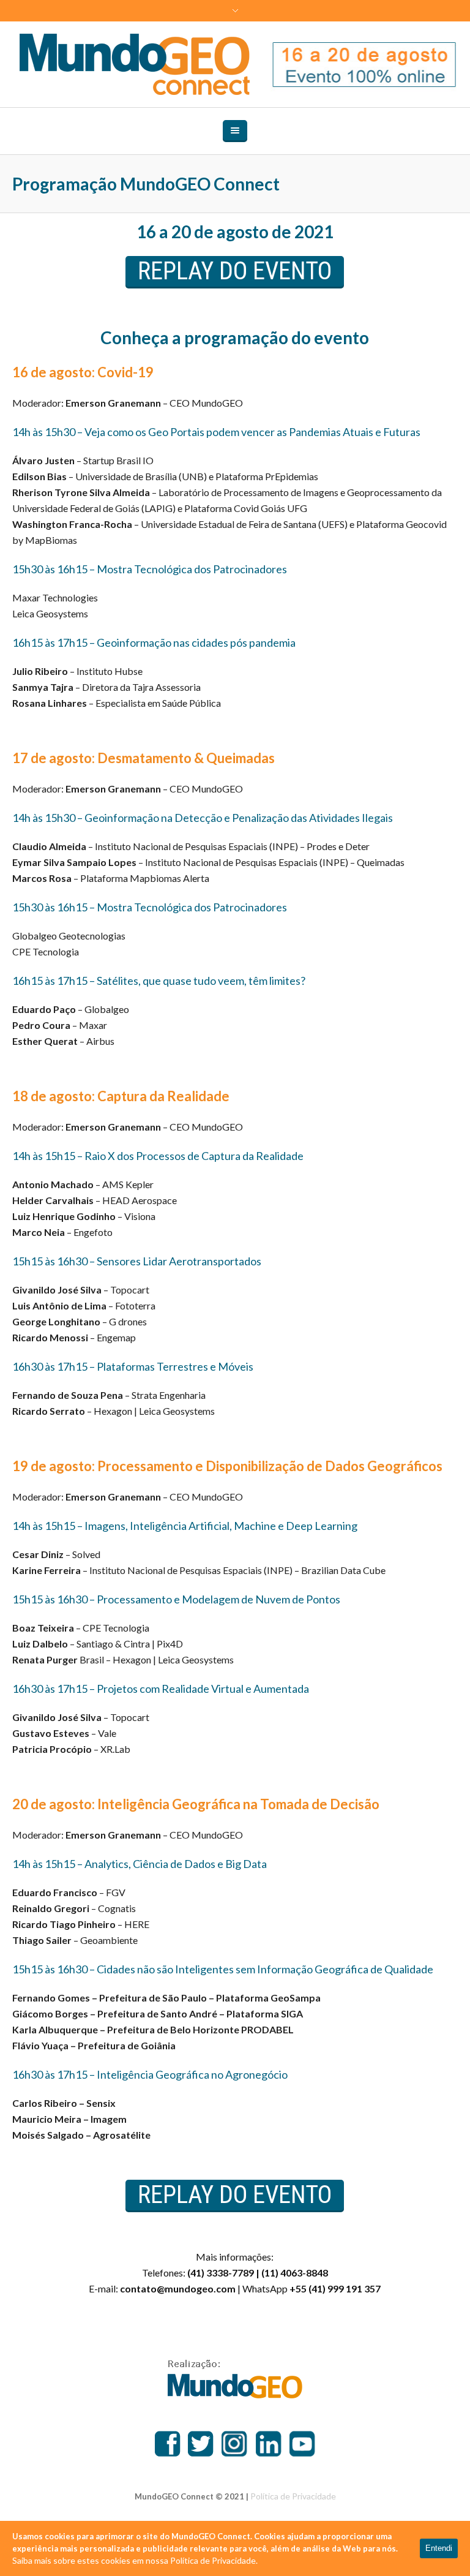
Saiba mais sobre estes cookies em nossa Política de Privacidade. (135, 2560)
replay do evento (235, 271)
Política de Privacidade (293, 2496)
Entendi (439, 2548)
